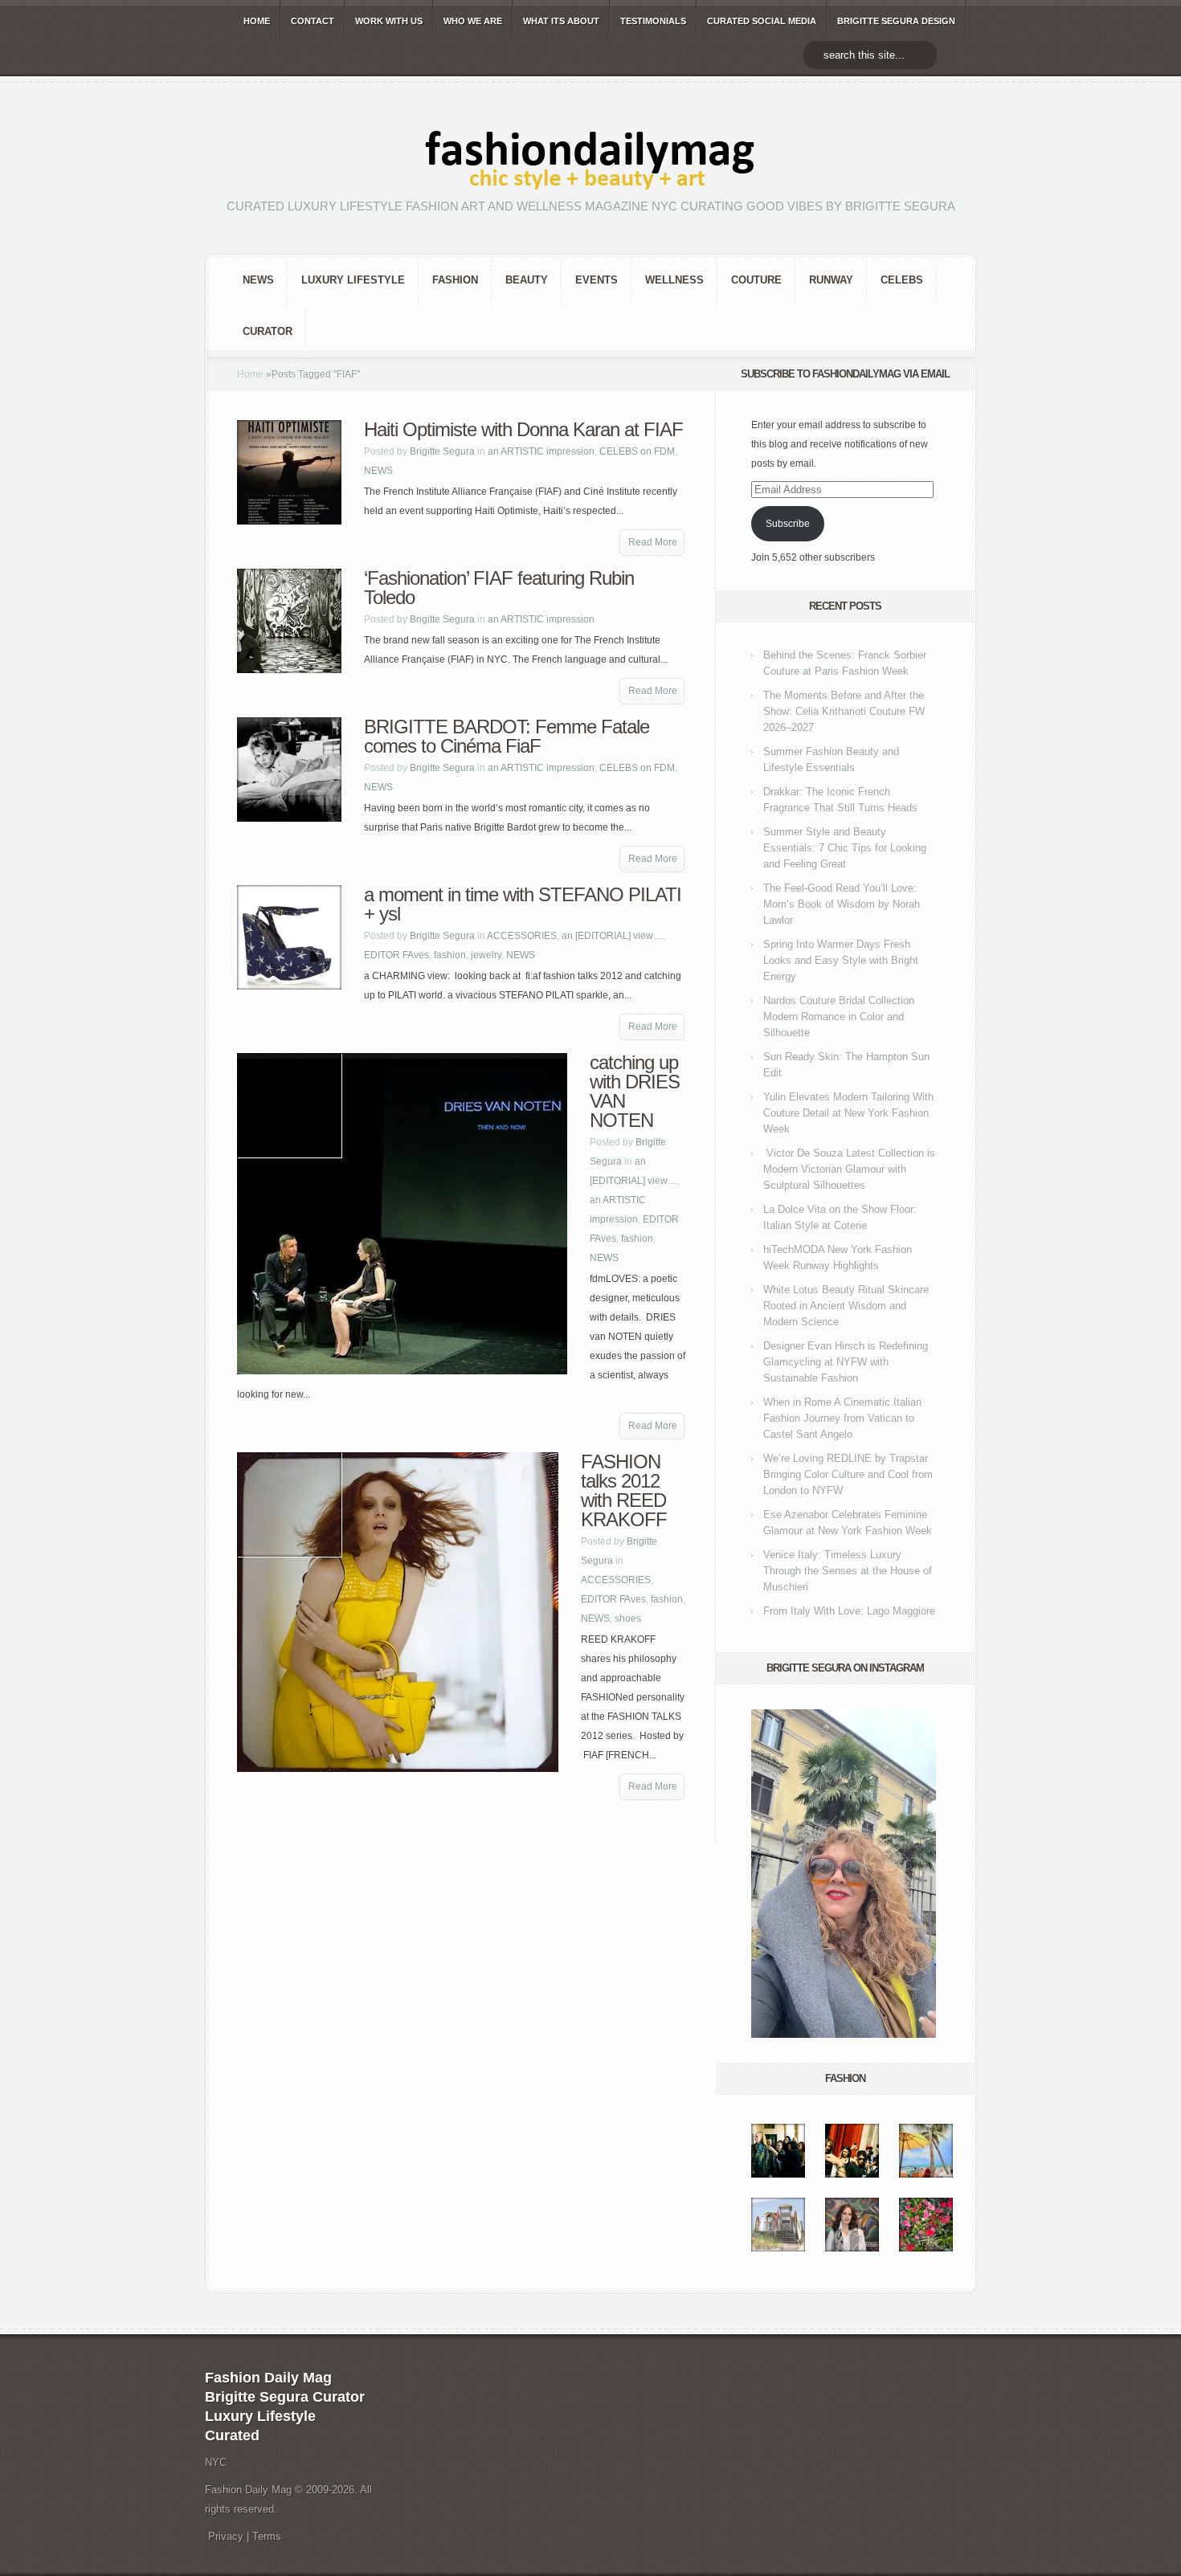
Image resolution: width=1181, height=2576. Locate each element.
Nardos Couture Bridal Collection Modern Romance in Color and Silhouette (839, 1017)
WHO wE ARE (473, 21)
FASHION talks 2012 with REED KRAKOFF (624, 1490)
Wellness (674, 280)
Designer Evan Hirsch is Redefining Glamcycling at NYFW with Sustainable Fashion (846, 1362)
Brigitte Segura (442, 451)
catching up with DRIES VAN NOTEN (635, 1091)
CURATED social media (762, 21)
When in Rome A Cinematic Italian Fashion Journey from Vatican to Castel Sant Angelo (842, 1418)
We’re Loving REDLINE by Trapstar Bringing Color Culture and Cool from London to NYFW (848, 1474)
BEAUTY (527, 280)
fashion (455, 280)
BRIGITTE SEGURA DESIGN (896, 21)
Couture (756, 280)
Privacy (226, 2536)
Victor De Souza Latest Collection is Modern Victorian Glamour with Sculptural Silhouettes (849, 1169)
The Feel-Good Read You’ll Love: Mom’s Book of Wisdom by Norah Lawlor (842, 904)
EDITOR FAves (396, 955)
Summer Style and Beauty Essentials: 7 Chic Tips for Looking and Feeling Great (845, 848)
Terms (267, 2536)
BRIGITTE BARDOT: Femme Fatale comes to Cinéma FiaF (507, 736)
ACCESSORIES (522, 936)
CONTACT (313, 21)
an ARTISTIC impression (541, 451)
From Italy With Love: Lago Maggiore (849, 1611)
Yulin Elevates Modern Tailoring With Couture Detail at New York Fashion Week (848, 1113)
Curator (268, 331)
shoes (628, 1619)
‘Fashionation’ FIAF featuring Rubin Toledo (499, 588)
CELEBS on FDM (637, 451)
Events (597, 280)
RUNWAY (831, 280)
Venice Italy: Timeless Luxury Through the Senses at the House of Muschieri (848, 1571)
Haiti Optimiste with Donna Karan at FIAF (523, 429)
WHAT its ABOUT (561, 21)
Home (250, 374)
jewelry (486, 955)
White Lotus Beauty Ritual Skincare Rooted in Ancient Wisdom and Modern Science (846, 1306)
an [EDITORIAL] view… (612, 936)
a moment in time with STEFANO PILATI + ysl (523, 904)
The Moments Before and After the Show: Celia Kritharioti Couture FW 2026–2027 (844, 711)
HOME (257, 21)
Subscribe (788, 524)
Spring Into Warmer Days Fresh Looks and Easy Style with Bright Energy (841, 960)
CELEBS (902, 280)
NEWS (258, 280)
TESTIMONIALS (653, 21)
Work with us (389, 21)
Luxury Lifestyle (353, 280)
